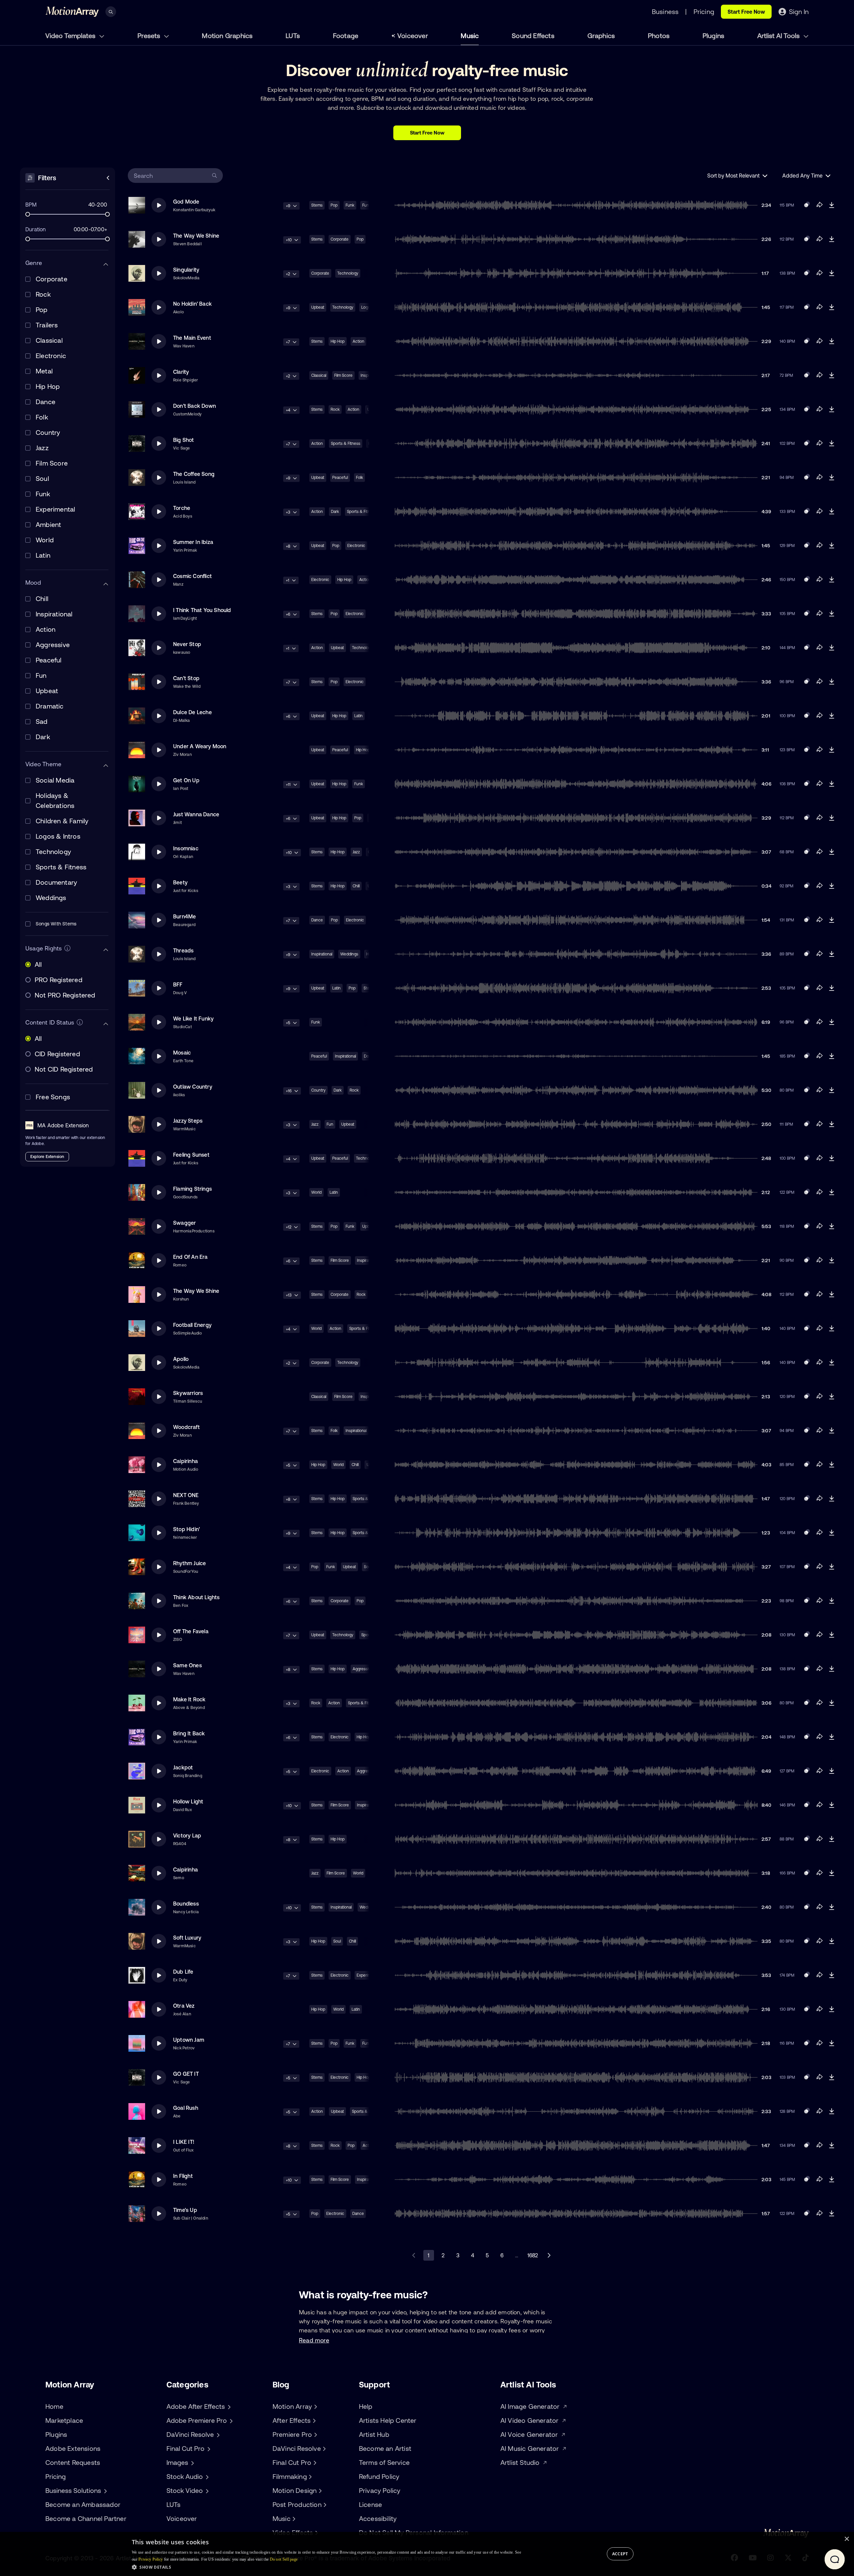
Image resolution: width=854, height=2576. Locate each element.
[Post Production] (324, 2505)
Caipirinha (185, 1461)
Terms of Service (384, 2462)
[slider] (28, 214)
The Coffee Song (194, 474)
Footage (346, 36)
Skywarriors (188, 1393)
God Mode (186, 202)
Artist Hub (374, 2434)
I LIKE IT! (184, 2142)
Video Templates (71, 36)
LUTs (293, 36)
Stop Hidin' (186, 1529)
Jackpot (183, 1767)
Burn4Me (184, 916)
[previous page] (414, 2255)
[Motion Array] (315, 2406)
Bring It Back (189, 1733)
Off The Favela (191, 1631)
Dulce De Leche (192, 712)
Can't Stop (186, 678)
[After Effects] (313, 2420)
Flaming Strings (192, 1189)
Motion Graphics (227, 36)
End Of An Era (190, 1257)
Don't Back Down (194, 406)
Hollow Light (188, 1801)
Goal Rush (186, 2108)
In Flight (183, 2176)
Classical (319, 375)
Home (54, 2406)
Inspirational (322, 954)
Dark (335, 512)
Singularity (186, 270)
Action (358, 341)
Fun (330, 1124)
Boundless (186, 1904)
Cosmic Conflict (192, 576)
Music (470, 36)
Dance (317, 920)
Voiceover (413, 36)
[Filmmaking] (310, 2477)
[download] (831, 205)
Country (318, 1090)
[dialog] (427, 2554)
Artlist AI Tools (779, 36)
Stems (317, 205)
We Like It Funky (193, 1019)
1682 (533, 2255)
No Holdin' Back (192, 304)
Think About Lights (196, 1597)
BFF (178, 984)
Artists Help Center (388, 2420)
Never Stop (187, 644)
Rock (335, 409)
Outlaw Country (193, 1087)
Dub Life (183, 1972)
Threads (183, 950)
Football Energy (192, 1325)
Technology (348, 273)
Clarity (181, 372)
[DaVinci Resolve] (324, 2449)
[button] (326, 2567)
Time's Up (185, 2210)
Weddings (349, 954)
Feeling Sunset (191, 1155)
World (316, 1192)
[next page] (549, 2255)
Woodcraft (186, 1427)
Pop (334, 205)
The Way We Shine (196, 236)
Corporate (340, 239)
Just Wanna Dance (196, 814)
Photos (659, 36)
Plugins (713, 36)
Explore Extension (47, 1157)
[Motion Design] (319, 2491)
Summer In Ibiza (193, 542)
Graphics (601, 36)
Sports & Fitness (346, 444)
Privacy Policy (380, 2490)
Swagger (184, 1223)
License (370, 2504)
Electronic (356, 546)
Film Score (343, 375)
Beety (180, 882)
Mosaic (182, 1053)
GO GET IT (186, 2074)
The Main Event (192, 338)
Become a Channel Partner (86, 2518)
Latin (358, 716)
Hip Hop (338, 341)
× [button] (846, 2539)
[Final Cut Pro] (314, 2463)
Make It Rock (189, 1699)
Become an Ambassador (83, 2504)
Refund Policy (379, 2476)
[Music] (293, 2519)
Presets (150, 36)
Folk (359, 478)
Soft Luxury (187, 1938)
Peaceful (340, 478)
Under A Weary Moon (200, 746)
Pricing (56, 2476)
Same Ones (187, 1665)
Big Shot (184, 440)
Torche (182, 508)
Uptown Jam (189, 2040)
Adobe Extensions (73, 2448)
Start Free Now (746, 12)
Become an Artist (385, 2448)
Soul (337, 1941)
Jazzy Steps (188, 1121)
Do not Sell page (284, 2559)
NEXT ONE (186, 1495)
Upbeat (318, 307)
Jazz (356, 852)
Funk (350, 205)
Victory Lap (187, 1835)
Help (366, 2406)
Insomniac (186, 848)
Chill (356, 886)
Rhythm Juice (189, 1563)
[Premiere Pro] (315, 2435)
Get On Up (186, 780)
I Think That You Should (202, 610)
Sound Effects (533, 36)
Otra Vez (184, 2006)
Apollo (181, 1359)
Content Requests (73, 2462)
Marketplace (64, 2420)
